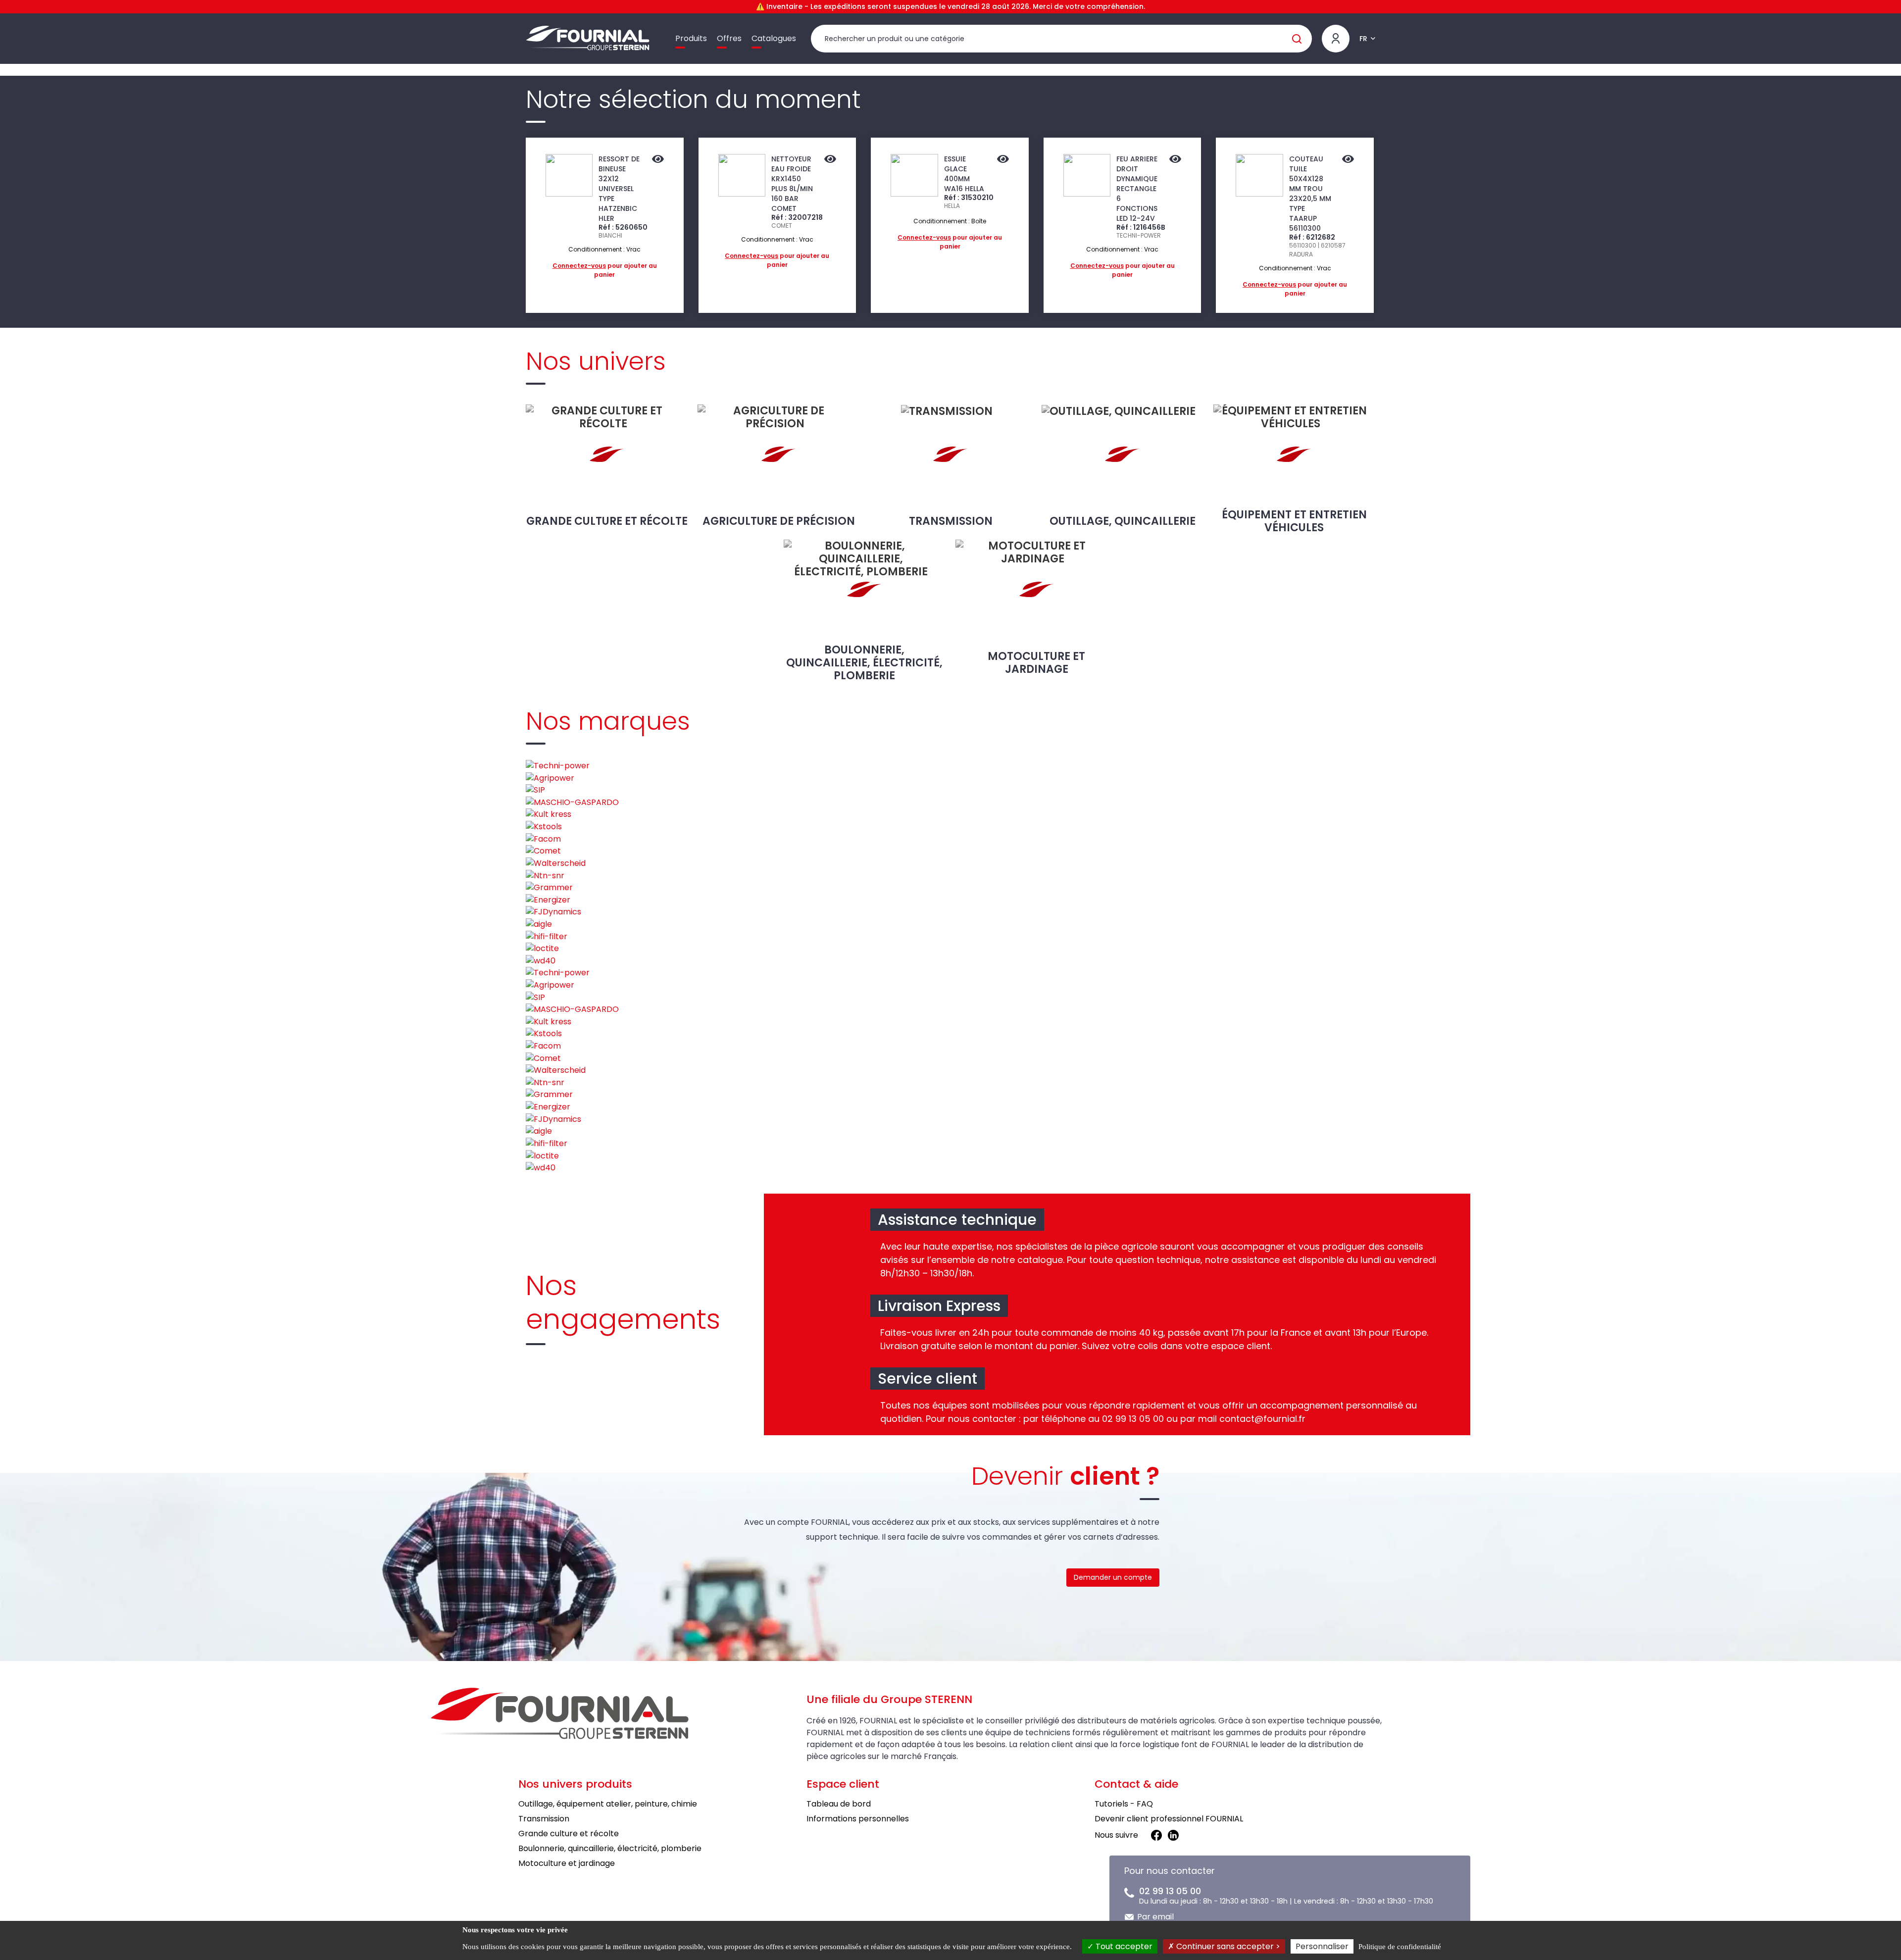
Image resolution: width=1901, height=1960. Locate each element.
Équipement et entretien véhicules (1294, 521)
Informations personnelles (858, 1819)
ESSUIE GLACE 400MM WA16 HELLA (964, 174)
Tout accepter (1123, 1946)
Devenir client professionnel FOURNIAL (1169, 1819)
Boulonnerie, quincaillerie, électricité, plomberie (864, 662)
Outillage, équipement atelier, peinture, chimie (608, 1804)
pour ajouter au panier (605, 270)
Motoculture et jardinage (1036, 663)
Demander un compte (1113, 1577)
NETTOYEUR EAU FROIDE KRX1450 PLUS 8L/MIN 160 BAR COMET (792, 184)
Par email (1155, 1917)
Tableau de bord (839, 1804)
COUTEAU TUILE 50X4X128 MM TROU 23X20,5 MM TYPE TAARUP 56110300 (1310, 194)
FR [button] (1363, 39)
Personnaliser (1322, 1946)
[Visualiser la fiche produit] (658, 160)
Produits (691, 38)
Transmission (951, 521)
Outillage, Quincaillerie (1123, 521)
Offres (729, 38)
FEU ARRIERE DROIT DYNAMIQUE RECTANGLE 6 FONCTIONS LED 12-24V (1137, 189)
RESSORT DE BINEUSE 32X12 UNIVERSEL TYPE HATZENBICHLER (619, 189)
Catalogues (774, 38)
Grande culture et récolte (607, 521)
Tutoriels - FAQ (1124, 1804)
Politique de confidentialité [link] (1400, 1947)
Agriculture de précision (779, 521)
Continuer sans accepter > (1227, 1946)
